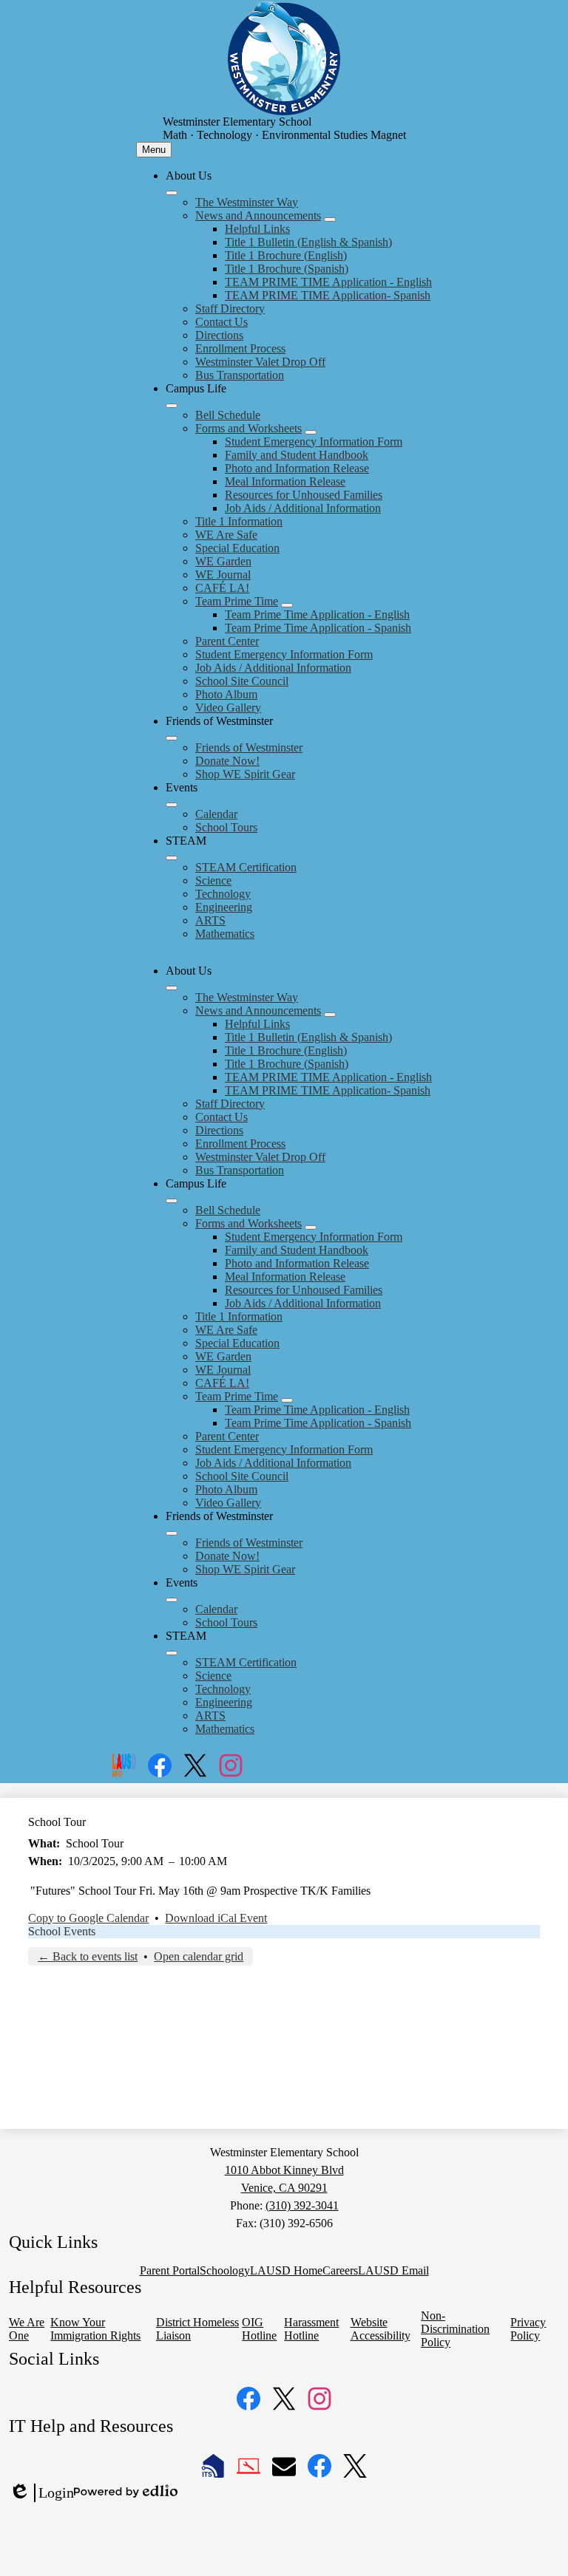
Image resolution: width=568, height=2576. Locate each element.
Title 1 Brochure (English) (286, 255)
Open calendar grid (199, 1956)
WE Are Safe (226, 535)
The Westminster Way (247, 202)
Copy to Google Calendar (88, 1918)
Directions (219, 335)
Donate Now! (227, 761)
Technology (223, 894)
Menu (154, 150)
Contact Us (222, 322)
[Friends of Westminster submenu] (172, 738)
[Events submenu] (172, 805)
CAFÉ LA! (222, 588)
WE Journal (223, 575)
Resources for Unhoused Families (304, 495)
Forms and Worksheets (248, 428)
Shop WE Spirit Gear (245, 774)
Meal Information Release (285, 481)
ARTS (210, 920)
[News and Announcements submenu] (330, 219)
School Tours (226, 827)
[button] (172, 988)
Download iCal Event (216, 1918)
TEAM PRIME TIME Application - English (328, 282)
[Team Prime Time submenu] (287, 605)
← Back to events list (88, 1956)
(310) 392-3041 (302, 2205)
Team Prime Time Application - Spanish (318, 628)
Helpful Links (257, 229)
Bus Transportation (240, 375)
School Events (62, 1931)
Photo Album (226, 694)
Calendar (216, 814)
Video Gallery (228, 708)
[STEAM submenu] (172, 858)
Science (213, 880)
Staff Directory (230, 309)
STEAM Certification (246, 867)
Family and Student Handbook (297, 455)
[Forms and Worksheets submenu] (311, 432)
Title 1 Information (239, 521)
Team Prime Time (237, 601)
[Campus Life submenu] (172, 406)
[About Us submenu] (172, 193)
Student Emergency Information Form (314, 442)
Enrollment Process (240, 348)
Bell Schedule (228, 415)
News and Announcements (258, 215)
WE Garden (223, 561)
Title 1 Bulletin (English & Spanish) (308, 242)
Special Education (237, 548)
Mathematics (225, 934)
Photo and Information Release (297, 468)
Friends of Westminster (249, 747)
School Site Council (242, 681)
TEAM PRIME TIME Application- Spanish (328, 295)
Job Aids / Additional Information (303, 508)
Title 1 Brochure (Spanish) (287, 269)
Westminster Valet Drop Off (260, 362)
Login (41, 2493)
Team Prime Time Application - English (317, 614)
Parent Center (227, 641)
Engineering (224, 907)
